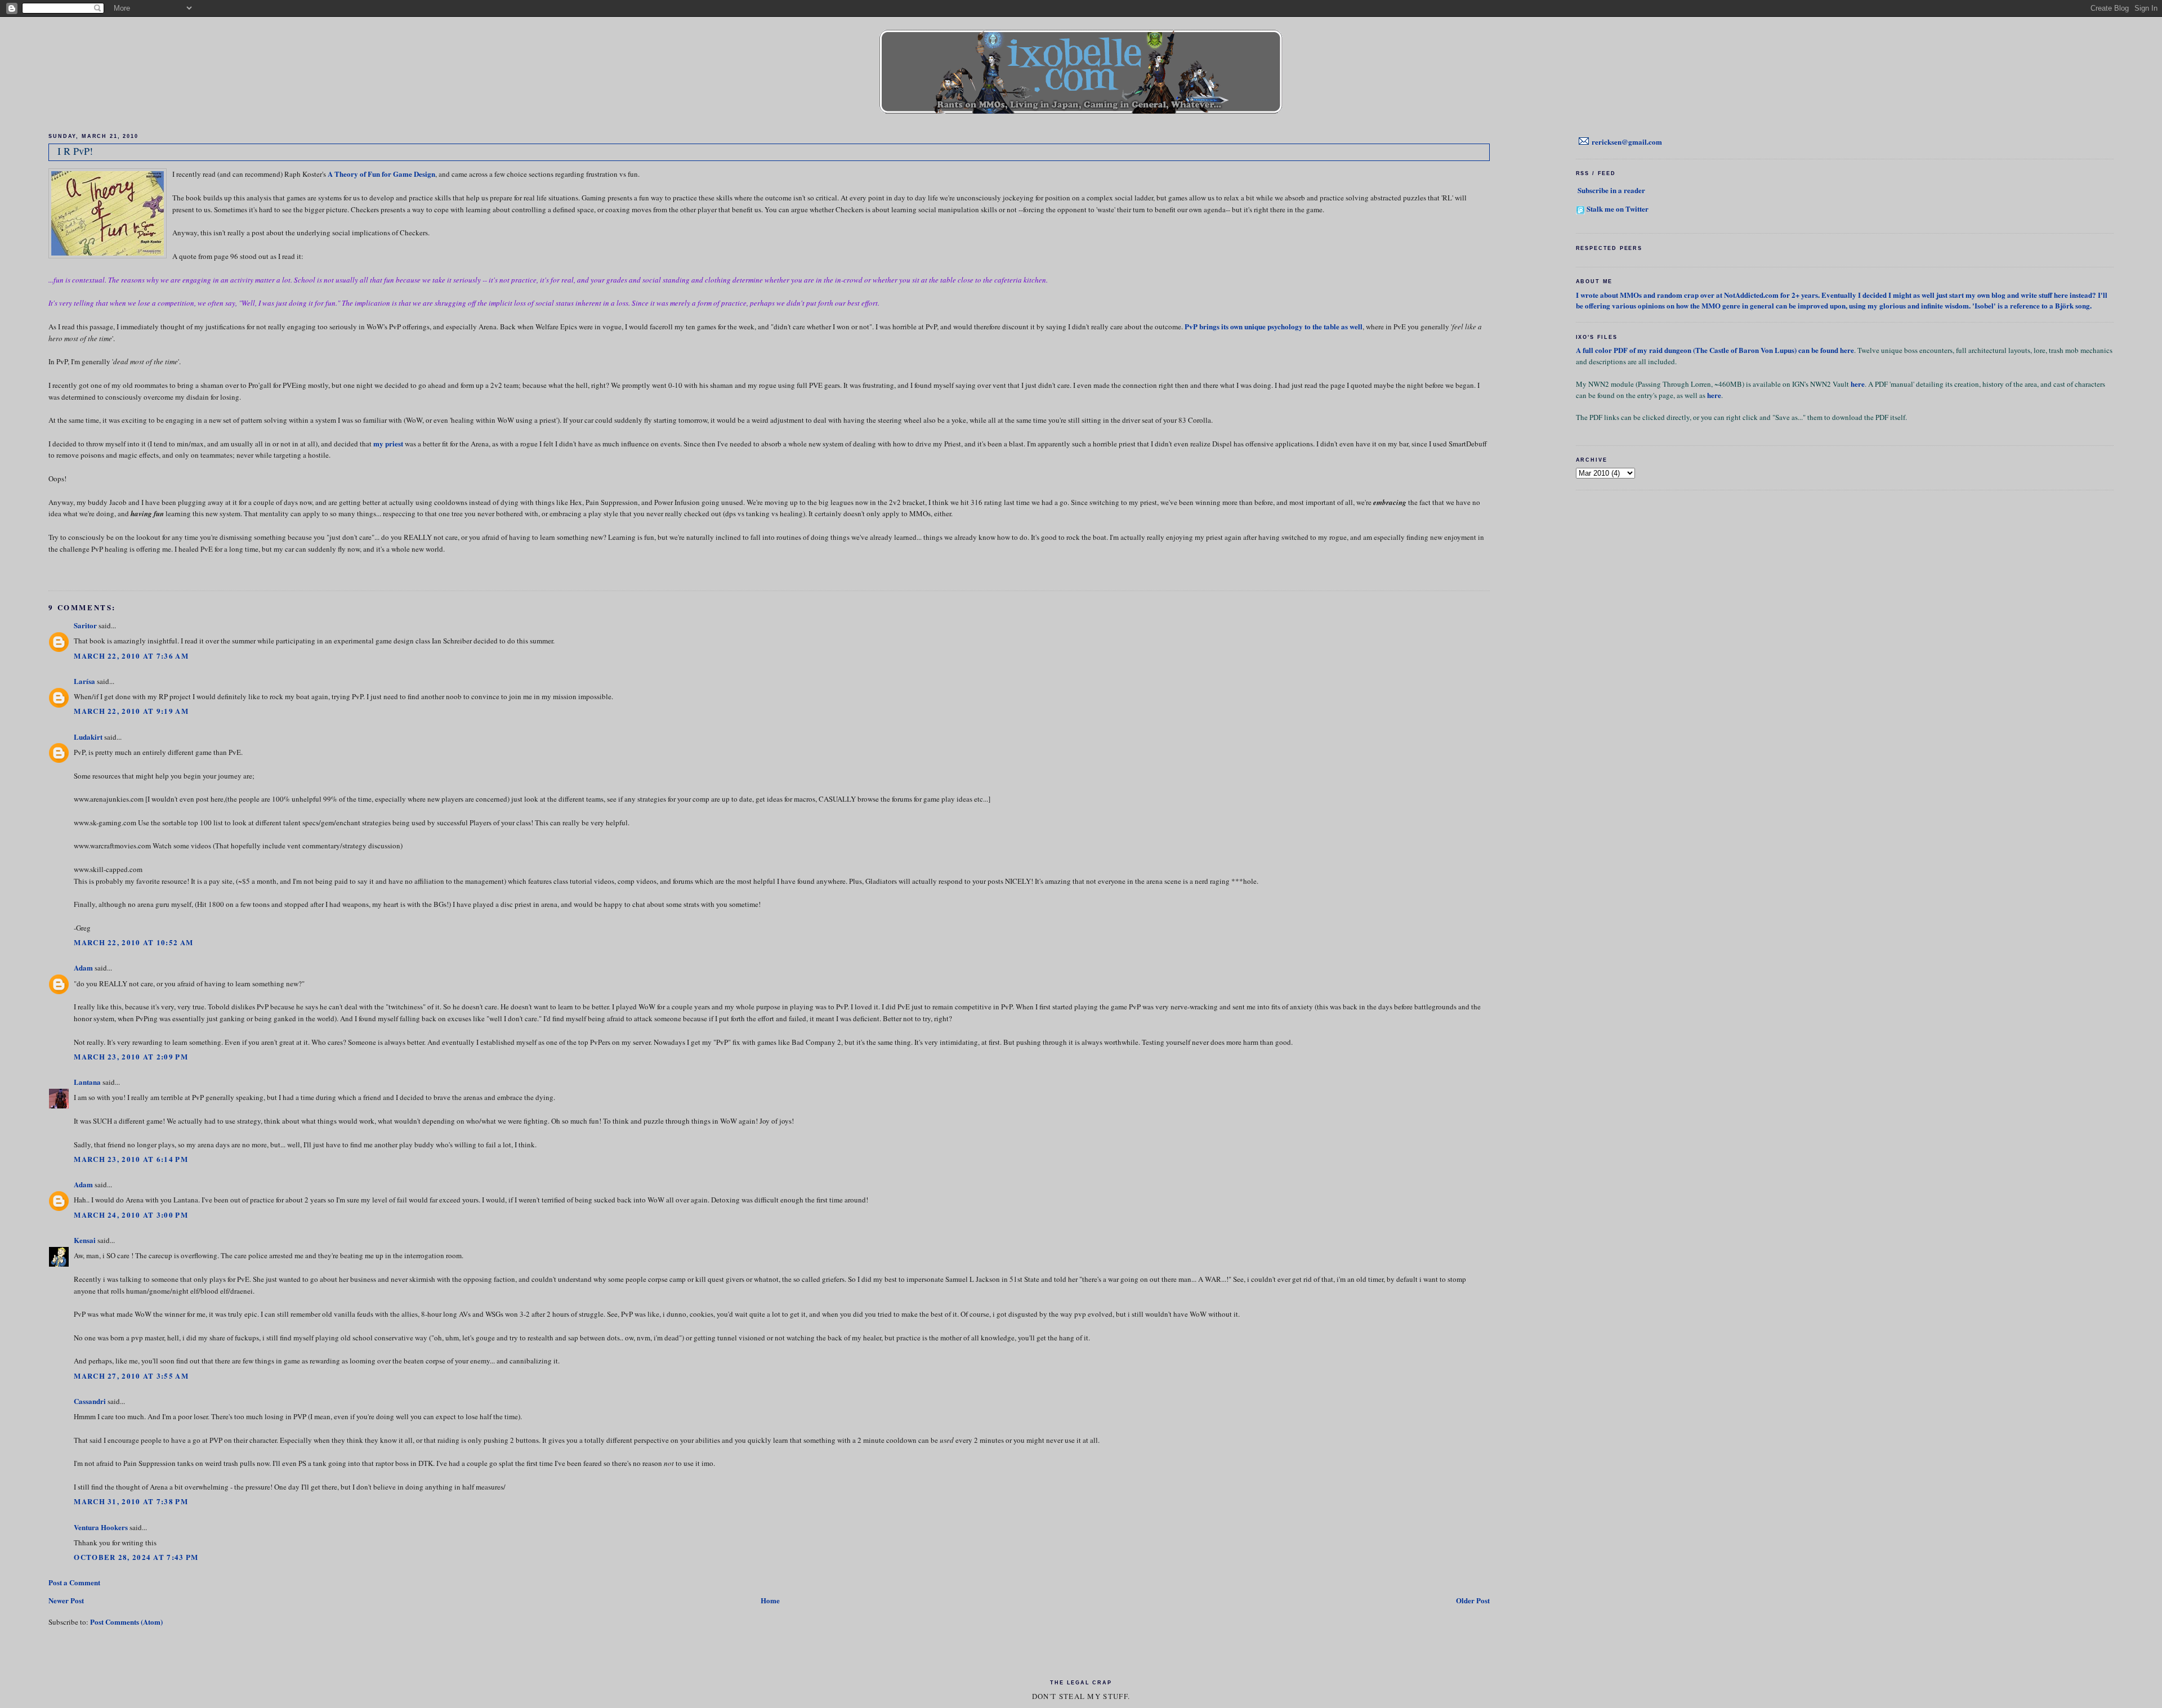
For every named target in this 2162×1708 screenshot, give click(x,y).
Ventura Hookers (101, 1527)
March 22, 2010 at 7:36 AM (131, 656)
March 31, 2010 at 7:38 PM (131, 1501)
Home (770, 1600)
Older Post (1473, 1600)
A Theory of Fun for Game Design (381, 174)
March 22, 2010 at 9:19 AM (131, 711)
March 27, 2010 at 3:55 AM (131, 1376)
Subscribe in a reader (1611, 190)
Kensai (85, 1240)
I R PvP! (75, 151)
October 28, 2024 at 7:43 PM (136, 1557)
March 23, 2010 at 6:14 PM (131, 1159)
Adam (83, 967)
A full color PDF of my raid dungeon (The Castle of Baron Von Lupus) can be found (1708, 350)
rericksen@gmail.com (1627, 142)
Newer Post (66, 1600)
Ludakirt (88, 737)
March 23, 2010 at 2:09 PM (131, 1056)
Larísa (84, 681)
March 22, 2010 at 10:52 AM (133, 942)
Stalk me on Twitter (1618, 209)
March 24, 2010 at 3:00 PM (131, 1215)
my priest (388, 443)
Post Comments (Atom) (126, 1622)
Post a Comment (74, 1582)
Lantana (87, 1082)
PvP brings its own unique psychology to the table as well (1274, 326)
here (1847, 350)
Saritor (85, 625)
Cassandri (90, 1401)
